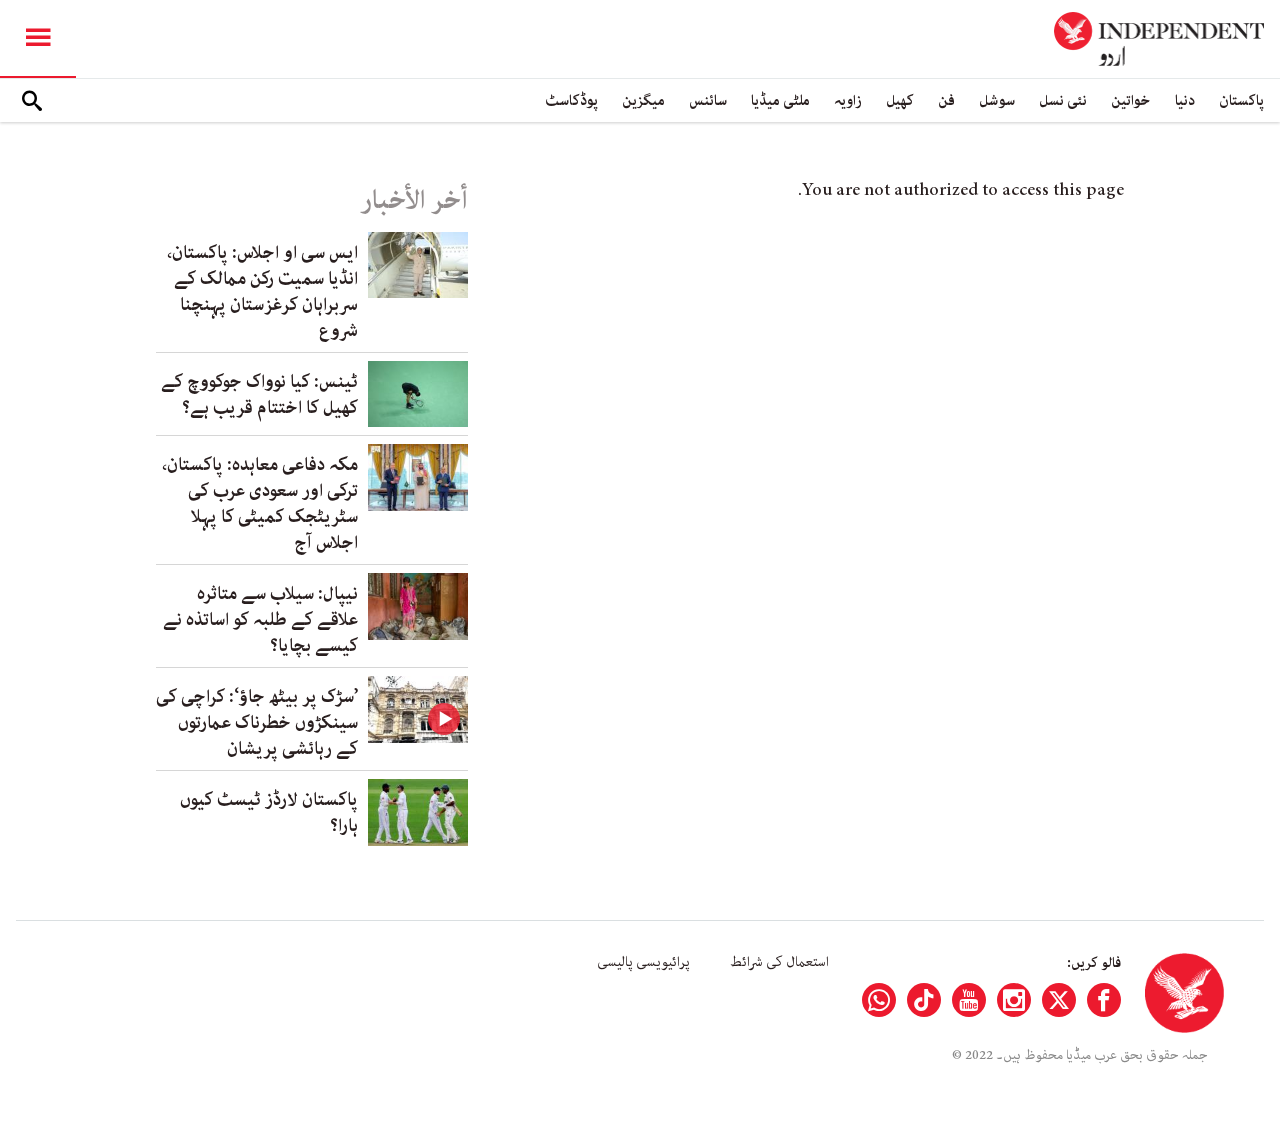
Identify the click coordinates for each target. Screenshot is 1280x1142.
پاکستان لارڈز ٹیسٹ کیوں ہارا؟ (269, 813)
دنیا (1185, 100)
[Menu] (38, 39)
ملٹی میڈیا (780, 100)
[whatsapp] (879, 1000)
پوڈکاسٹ (571, 100)
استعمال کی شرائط (779, 962)
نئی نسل (1063, 100)
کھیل (900, 100)
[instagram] (1014, 1000)
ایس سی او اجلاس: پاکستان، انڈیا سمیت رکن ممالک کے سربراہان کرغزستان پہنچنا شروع (262, 292)
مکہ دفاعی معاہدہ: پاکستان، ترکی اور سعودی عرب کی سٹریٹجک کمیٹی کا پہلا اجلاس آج (260, 504)
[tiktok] (924, 1000)
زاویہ (848, 100)
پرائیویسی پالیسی (643, 962)
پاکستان (1241, 100)
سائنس (708, 100)
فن (946, 100)
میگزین (643, 100)
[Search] (32, 101)
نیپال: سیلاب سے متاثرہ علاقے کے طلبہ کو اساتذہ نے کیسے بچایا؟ (260, 620)
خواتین (1131, 100)
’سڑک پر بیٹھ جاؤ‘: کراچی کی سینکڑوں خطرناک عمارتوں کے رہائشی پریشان (257, 723)
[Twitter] (1059, 1000)
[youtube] (969, 1000)
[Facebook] (1104, 1000)
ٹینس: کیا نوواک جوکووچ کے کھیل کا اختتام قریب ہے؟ (259, 395)
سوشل (997, 100)
